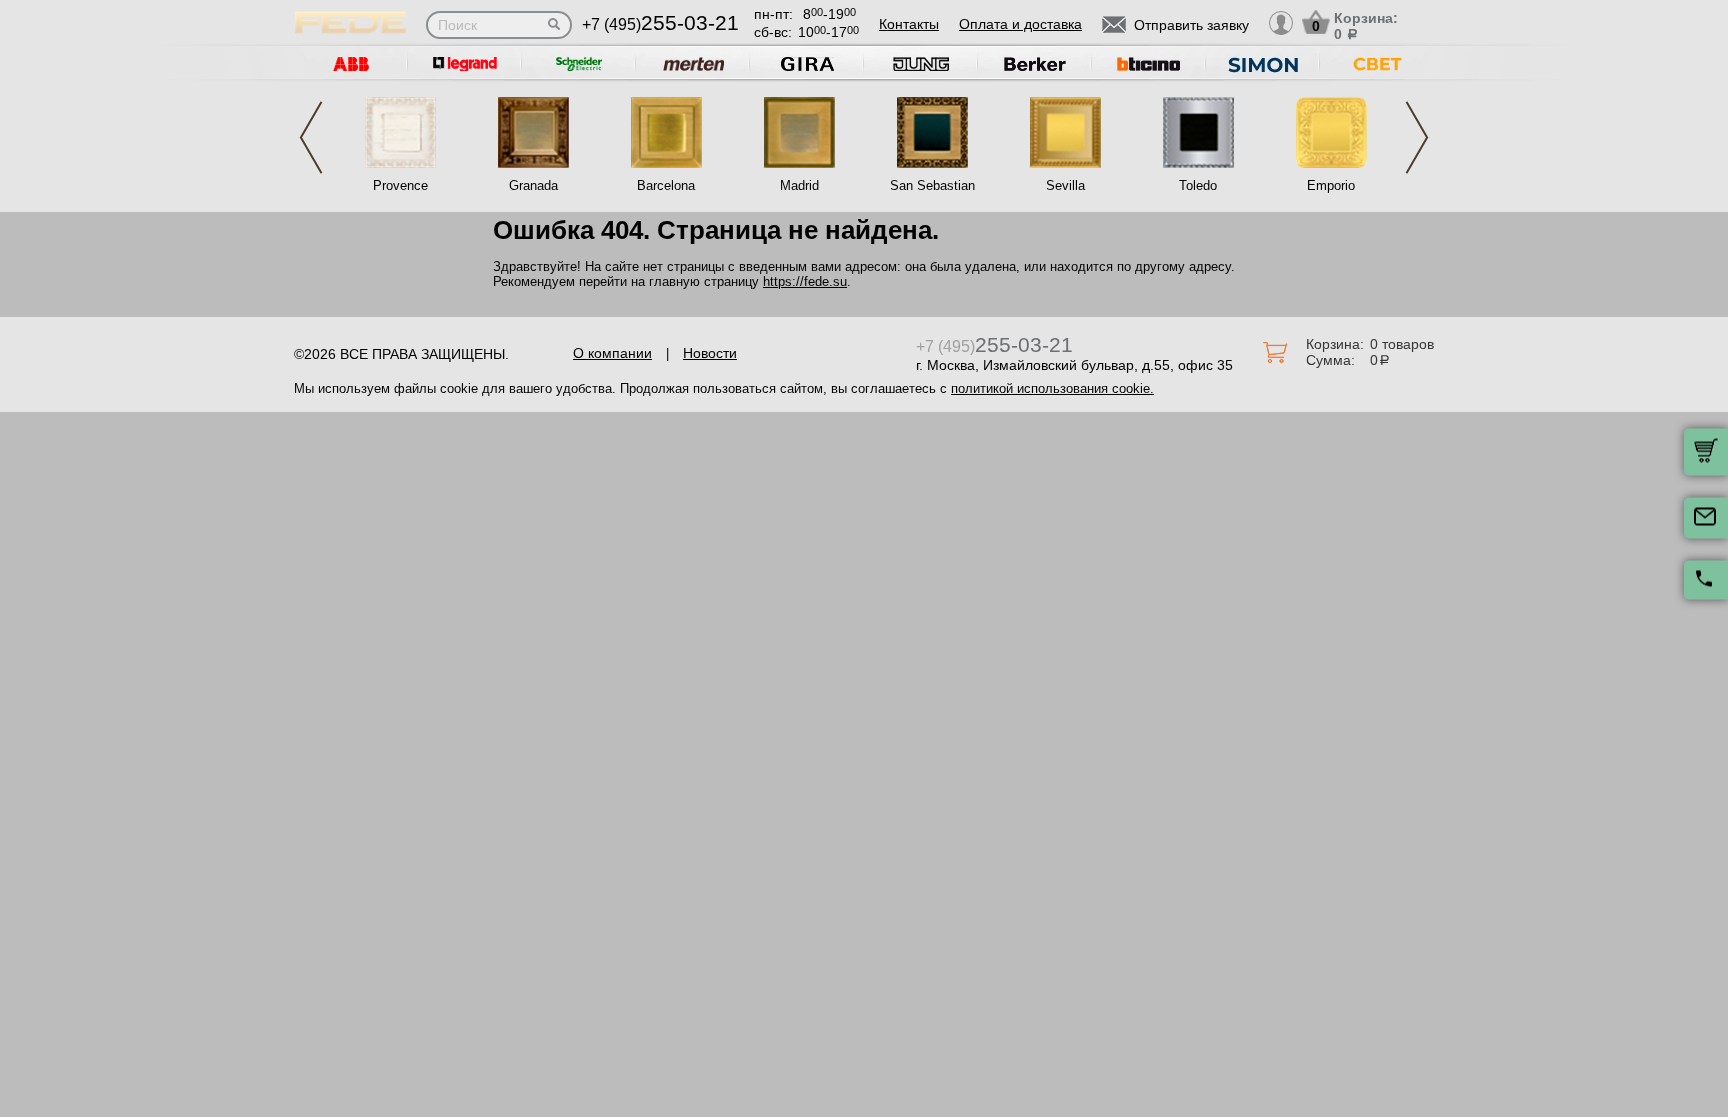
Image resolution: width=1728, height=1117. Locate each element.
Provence (400, 185)
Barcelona (666, 185)
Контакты (909, 24)
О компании (612, 353)
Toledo (1198, 185)
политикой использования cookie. (1052, 388)
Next (1417, 137)
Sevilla (1065, 185)
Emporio (1331, 185)
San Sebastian (932, 185)
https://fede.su (805, 281)
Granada (533, 185)
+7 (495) (660, 24)
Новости (710, 353)
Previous (311, 137)
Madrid (799, 185)
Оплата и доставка (1020, 24)
